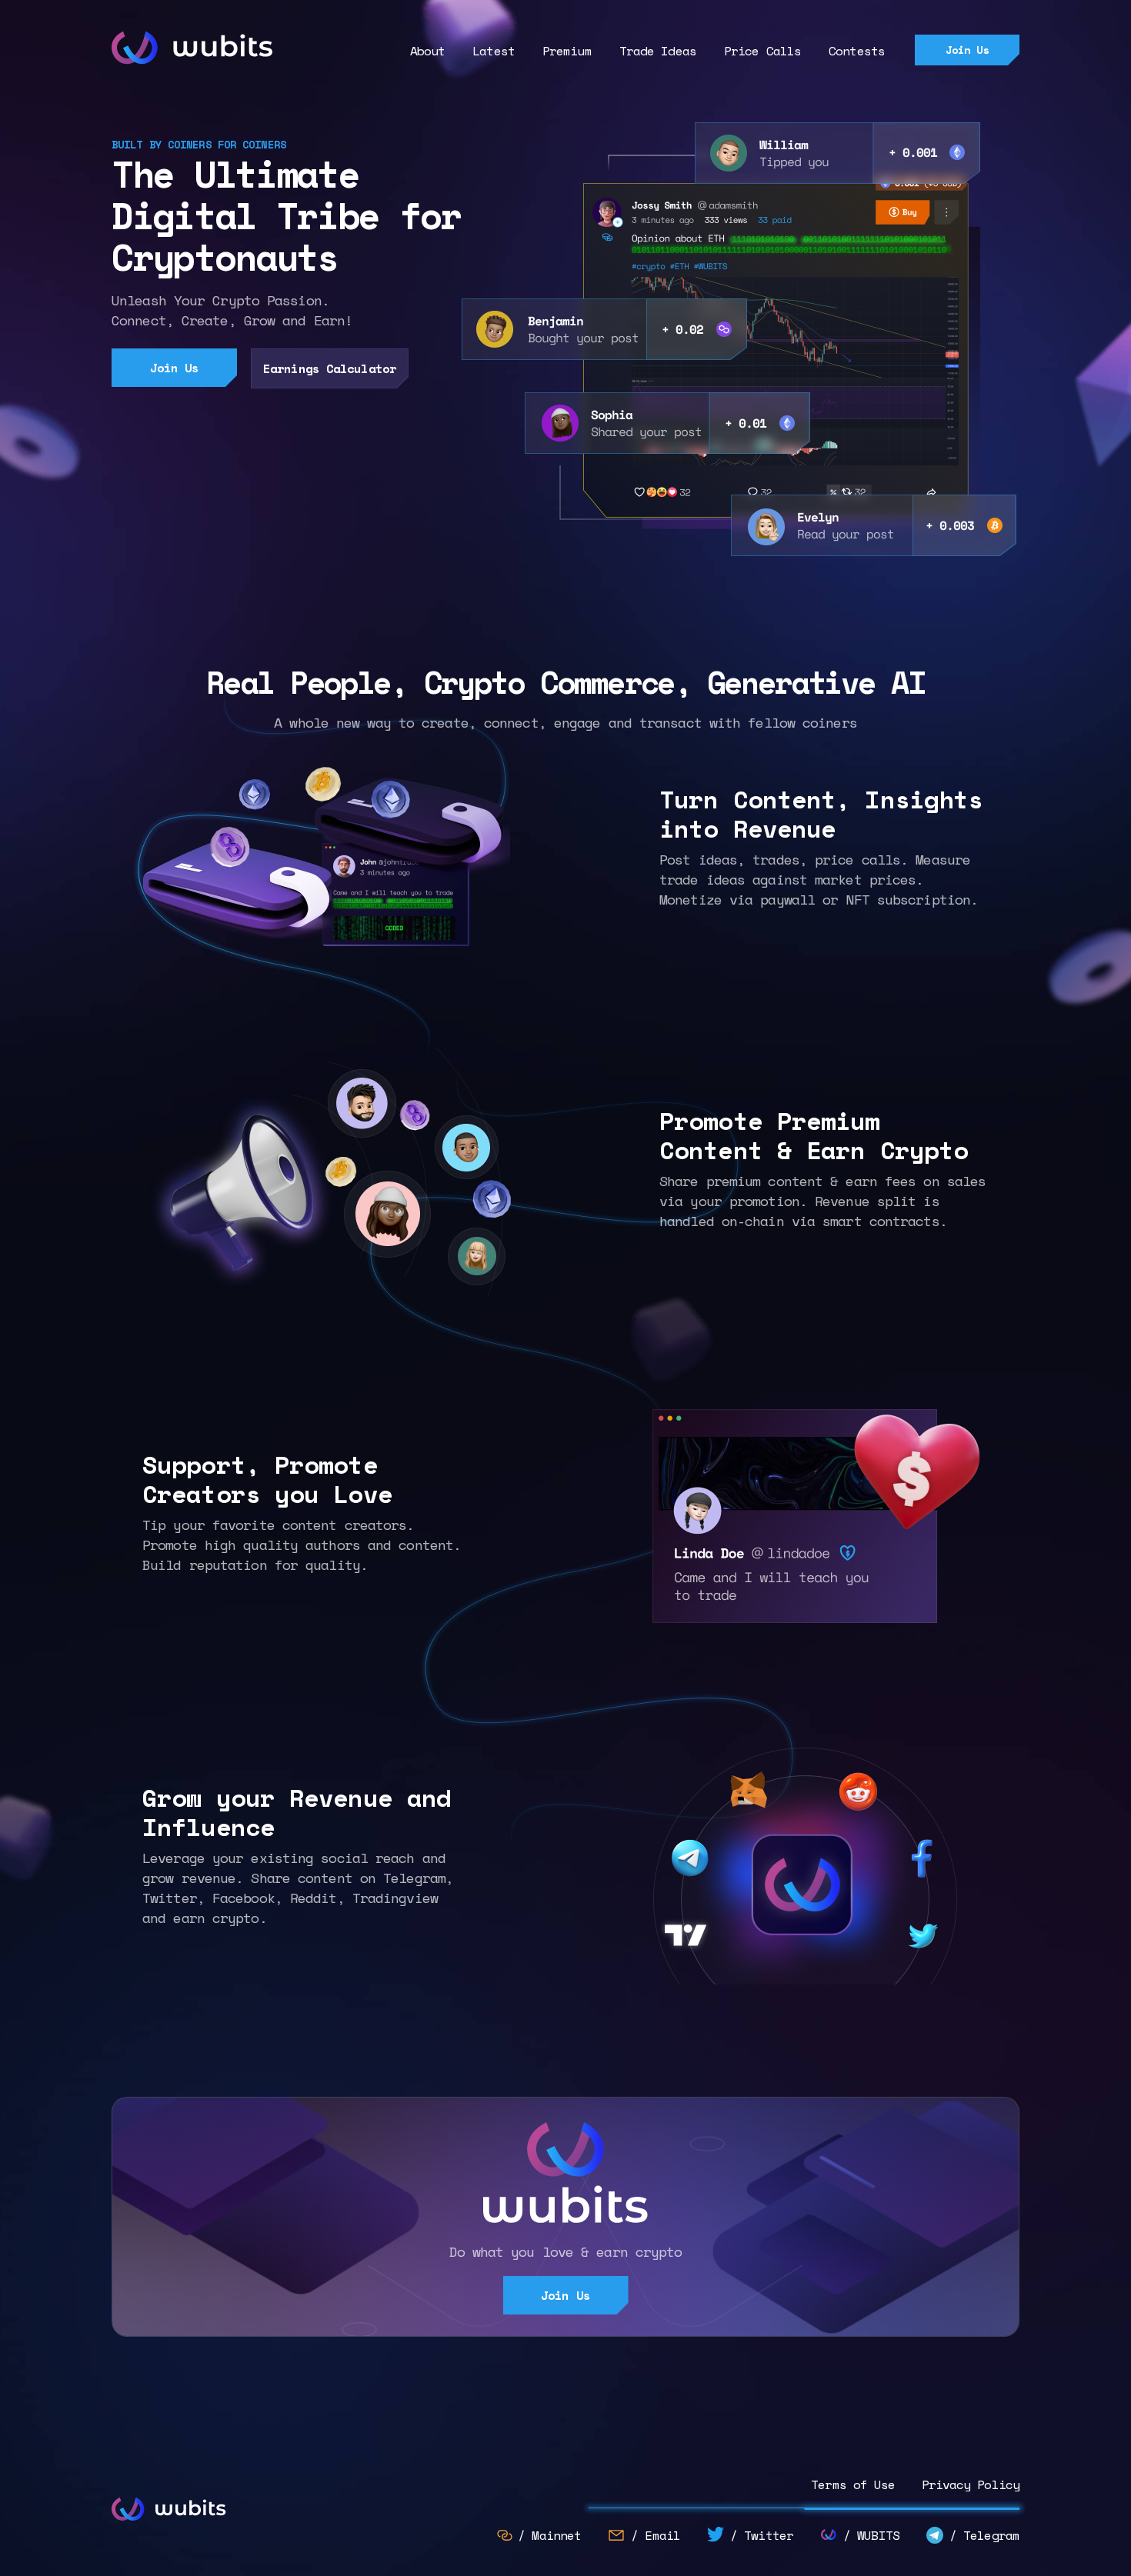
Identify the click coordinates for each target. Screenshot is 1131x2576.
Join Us (968, 50)
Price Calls (762, 51)
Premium (567, 51)
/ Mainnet (549, 2535)
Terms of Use (856, 2484)
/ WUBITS (871, 2535)
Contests (857, 51)
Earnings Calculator (330, 368)
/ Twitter (762, 2535)
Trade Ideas (658, 51)
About (428, 51)
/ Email (656, 2535)
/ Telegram (984, 2535)
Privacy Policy (971, 2484)
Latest (494, 51)
